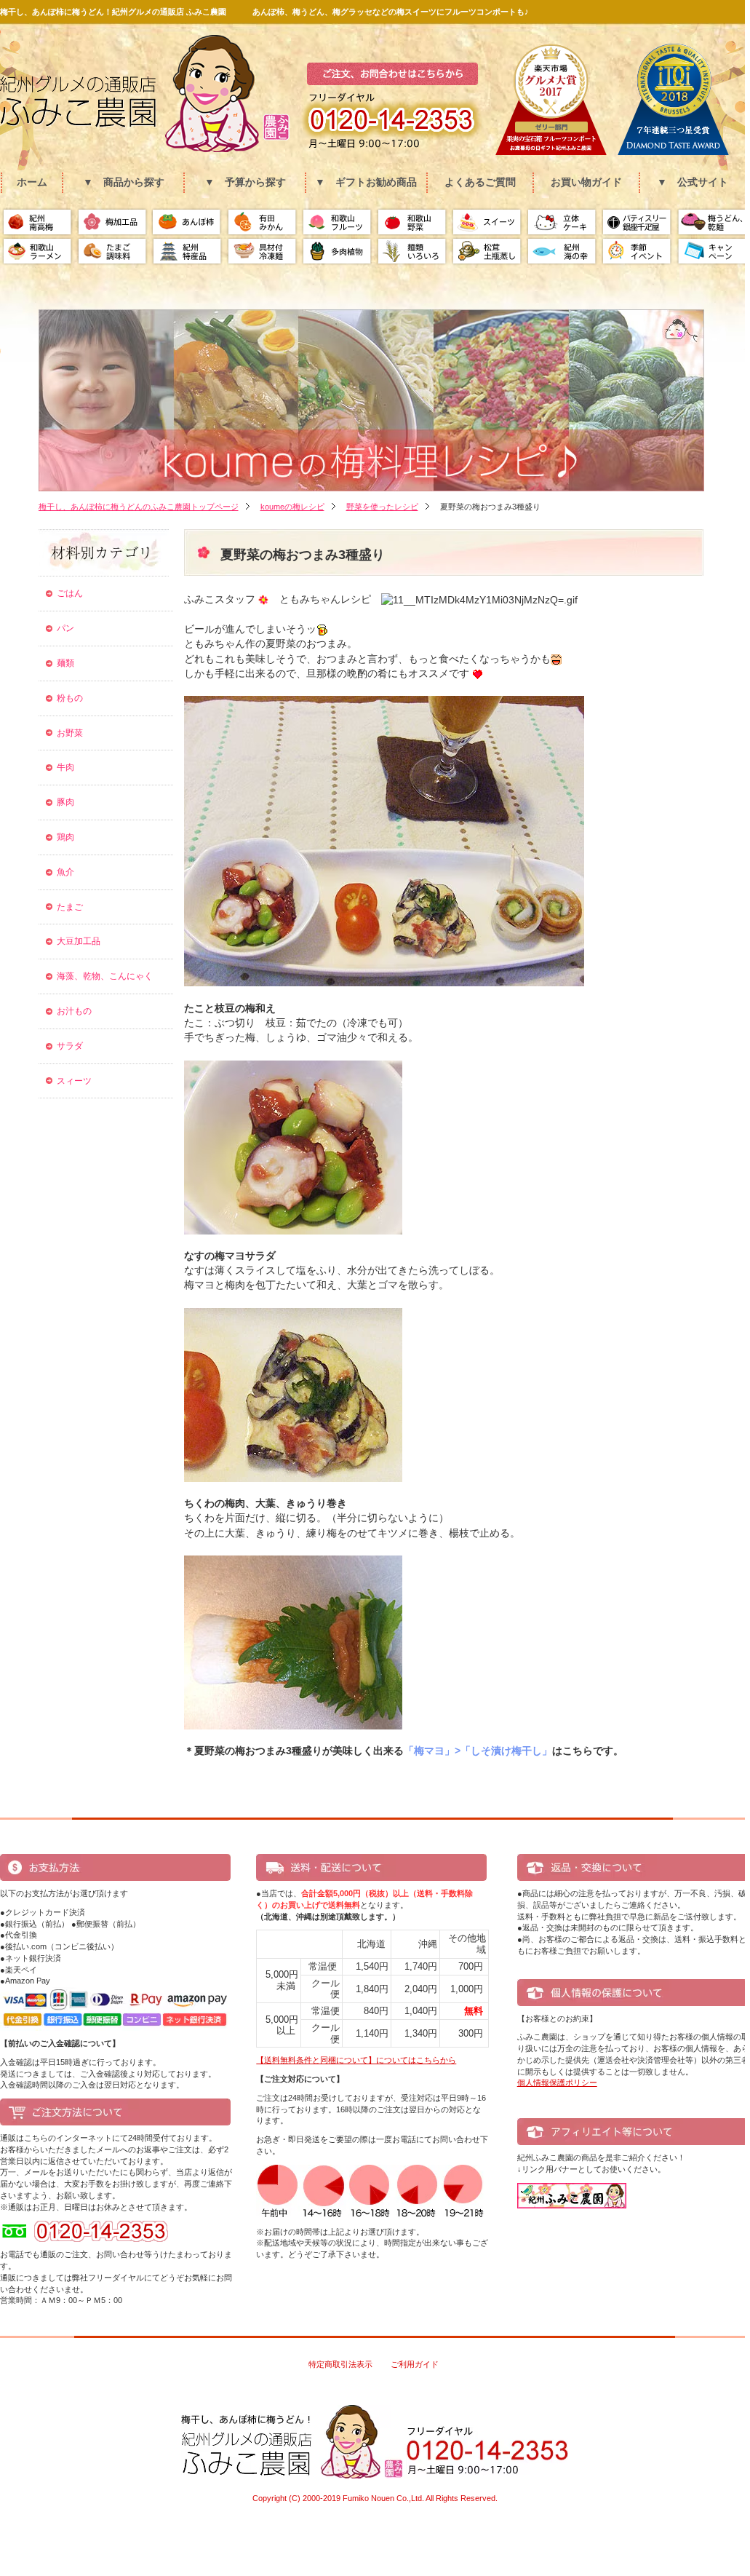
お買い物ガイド (586, 182)
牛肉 (65, 767)
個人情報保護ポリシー (557, 2082)
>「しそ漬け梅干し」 (503, 1751)
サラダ (70, 1046)
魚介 (65, 872)
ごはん (70, 593)
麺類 (65, 663)
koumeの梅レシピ (292, 507)
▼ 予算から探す (245, 182)
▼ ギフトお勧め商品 (366, 182)
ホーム (32, 182)
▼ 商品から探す (124, 182)
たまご (70, 907)
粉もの (70, 698)
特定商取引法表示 (340, 2364)
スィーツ (74, 1081)
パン (65, 628)
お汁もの (74, 1011)
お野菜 (70, 733)
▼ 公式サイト (693, 182)
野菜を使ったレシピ (382, 507)
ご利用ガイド (415, 2364)
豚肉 (65, 802)
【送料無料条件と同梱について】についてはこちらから (356, 2060)
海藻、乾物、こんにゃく (105, 976)
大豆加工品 (79, 941)
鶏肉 (65, 837)
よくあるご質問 (480, 182)
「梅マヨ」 (429, 1751)
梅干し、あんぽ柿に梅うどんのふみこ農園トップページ (139, 507)
